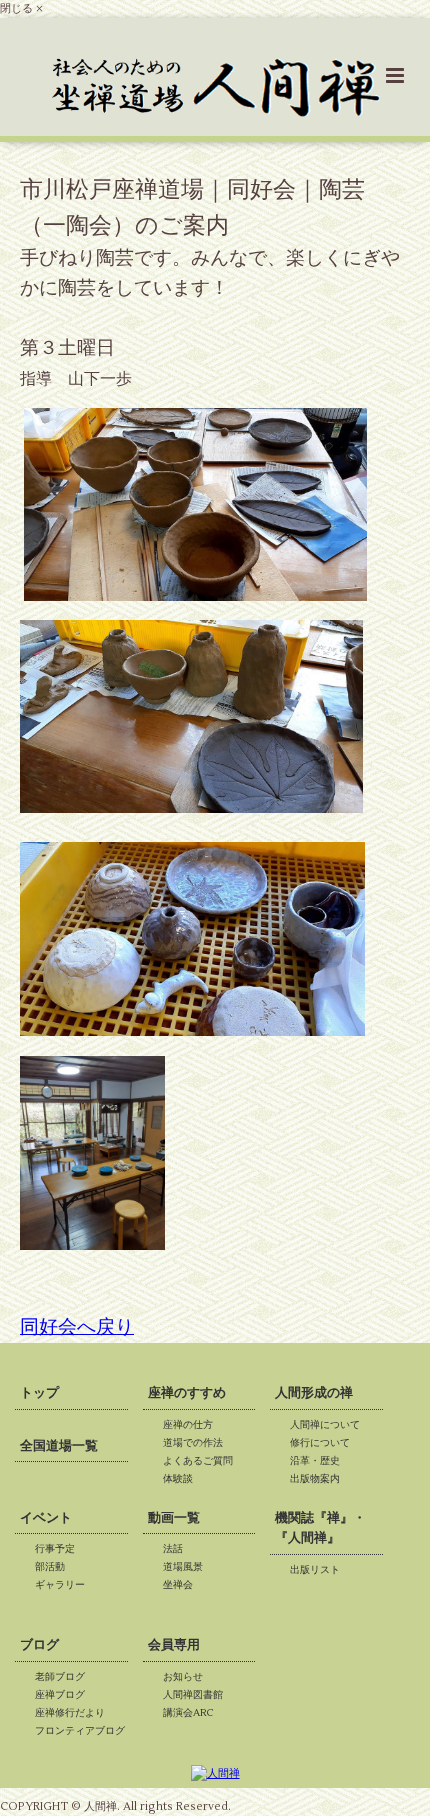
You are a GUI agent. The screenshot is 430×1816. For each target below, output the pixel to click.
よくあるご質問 (203, 1460)
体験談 (183, 1478)
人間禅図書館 (198, 1694)
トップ (39, 1393)
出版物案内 (320, 1478)
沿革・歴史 (320, 1460)
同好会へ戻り (77, 1327)
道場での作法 (198, 1442)
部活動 (55, 1566)
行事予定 (60, 1548)
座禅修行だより (75, 1712)
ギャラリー (65, 1584)
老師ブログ (65, 1676)
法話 (178, 1548)
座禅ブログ (65, 1694)
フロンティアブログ (85, 1730)
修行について (325, 1442)
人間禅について (330, 1424)
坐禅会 (183, 1584)
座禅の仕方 (193, 1424)
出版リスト (320, 1569)
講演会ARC (193, 1712)
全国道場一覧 (59, 1446)
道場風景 (188, 1566)
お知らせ (188, 1676)
